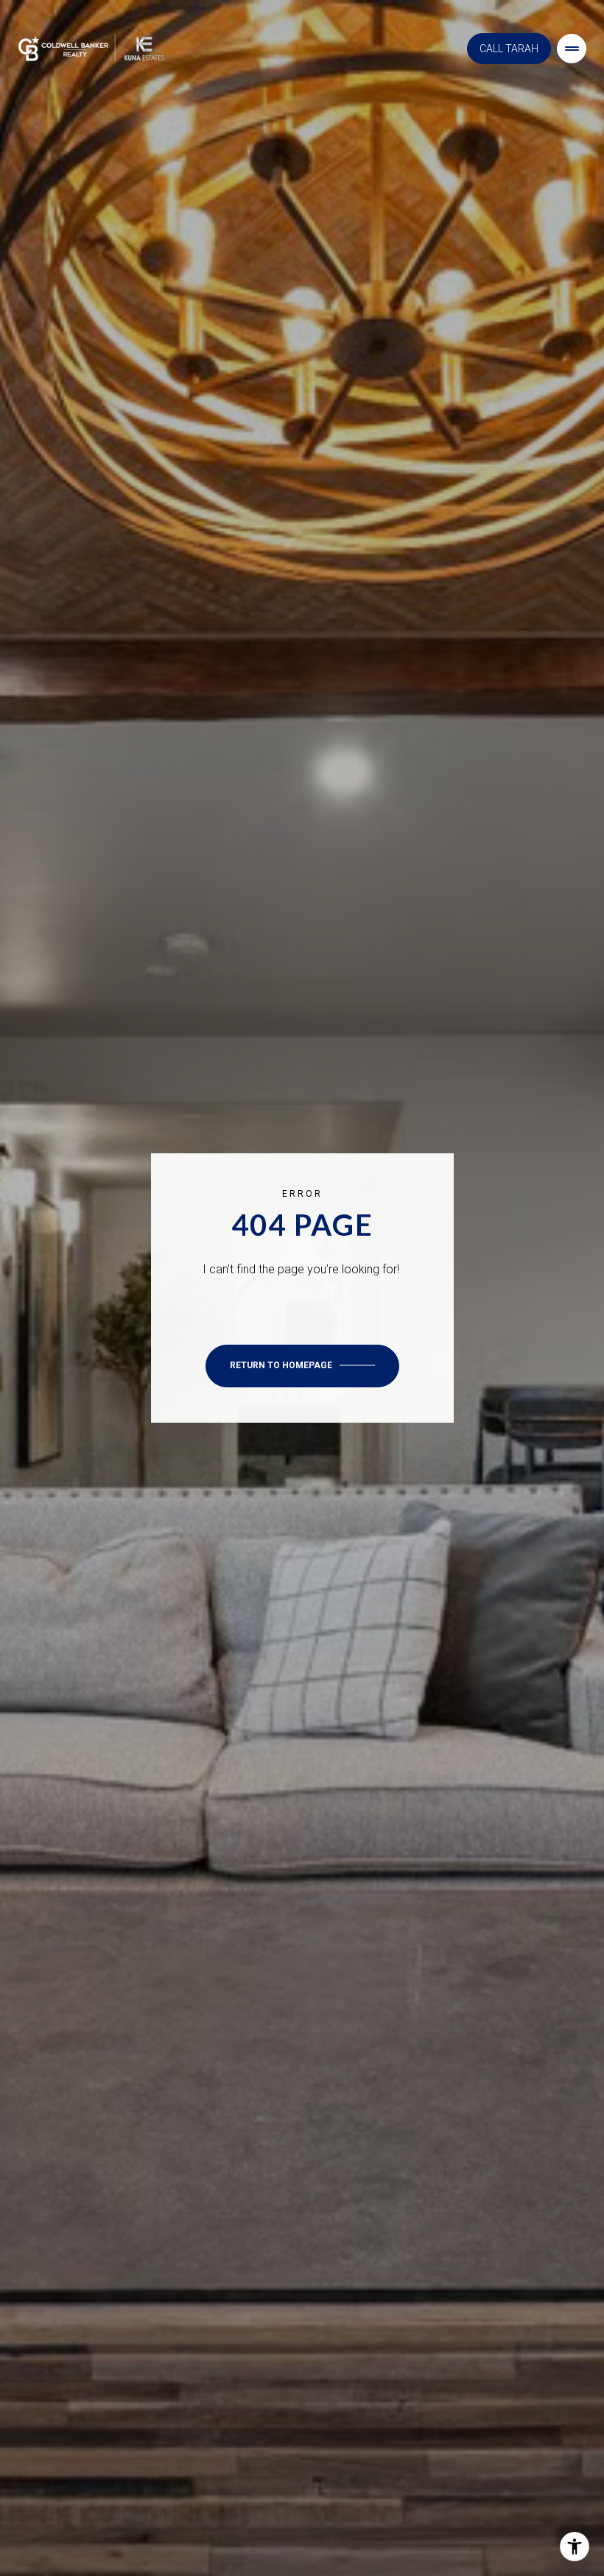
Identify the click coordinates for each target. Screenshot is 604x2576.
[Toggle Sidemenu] (572, 49)
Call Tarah (509, 49)
